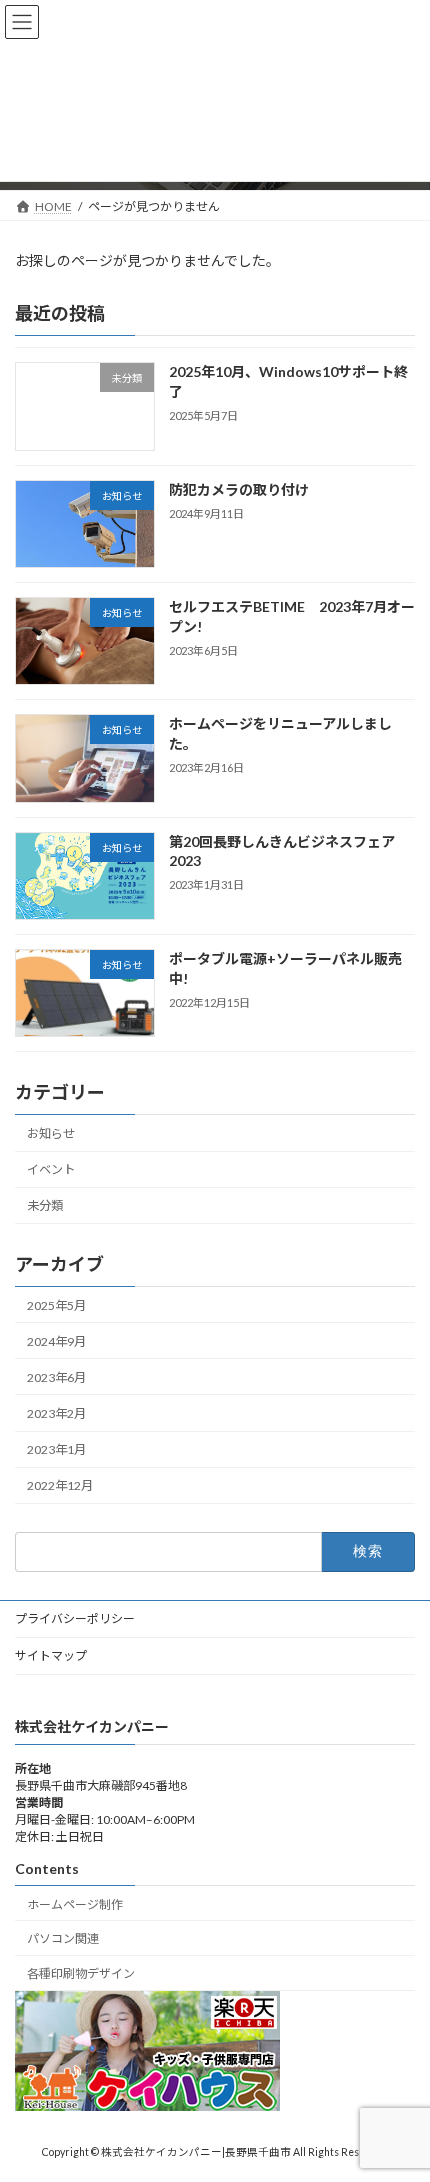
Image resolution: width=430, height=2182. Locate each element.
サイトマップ (51, 1655)
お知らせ (51, 1133)
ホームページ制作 (75, 1904)
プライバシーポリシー (75, 1618)
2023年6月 (56, 1377)
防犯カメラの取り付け (239, 489)
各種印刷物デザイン (81, 1973)
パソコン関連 (63, 1938)
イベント (51, 1169)
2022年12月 (60, 1485)
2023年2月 (56, 1413)
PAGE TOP (399, 2096)
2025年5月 (56, 1304)
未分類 (45, 1205)
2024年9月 (56, 1341)
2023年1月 (56, 1449)
